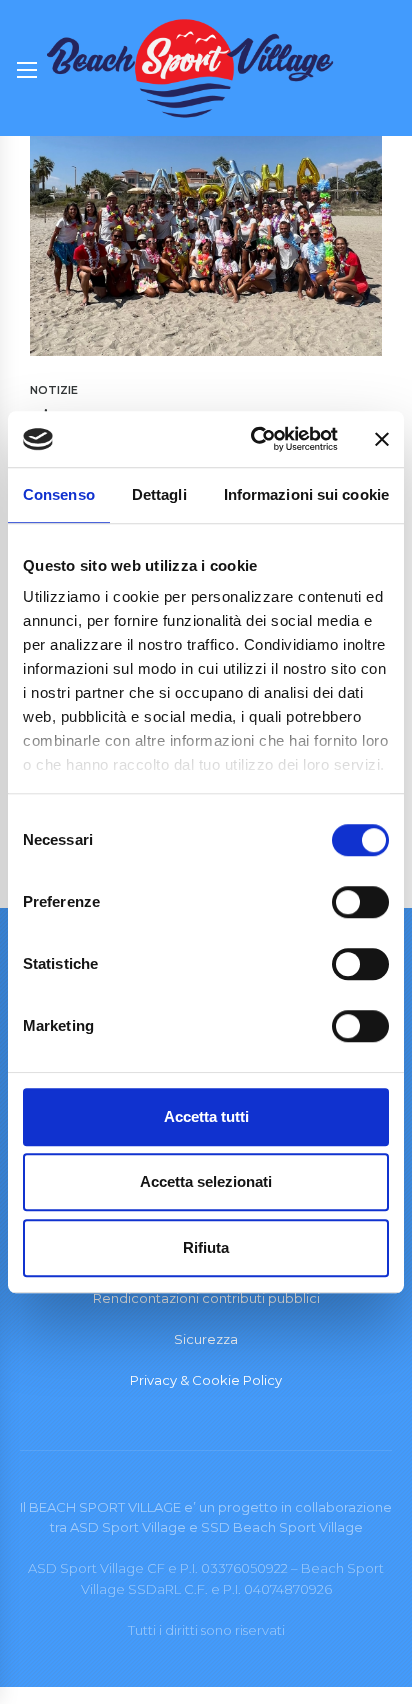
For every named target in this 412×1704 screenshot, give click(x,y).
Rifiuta (206, 1247)
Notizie (54, 390)
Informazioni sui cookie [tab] (306, 494)
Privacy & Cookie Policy (206, 1380)
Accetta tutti (206, 1116)
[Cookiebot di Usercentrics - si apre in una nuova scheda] (255, 439)
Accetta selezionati (206, 1181)
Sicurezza (206, 1339)
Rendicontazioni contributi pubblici (206, 1298)
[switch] (360, 902)
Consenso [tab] (59, 494)
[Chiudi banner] (382, 439)
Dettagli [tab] (159, 494)
